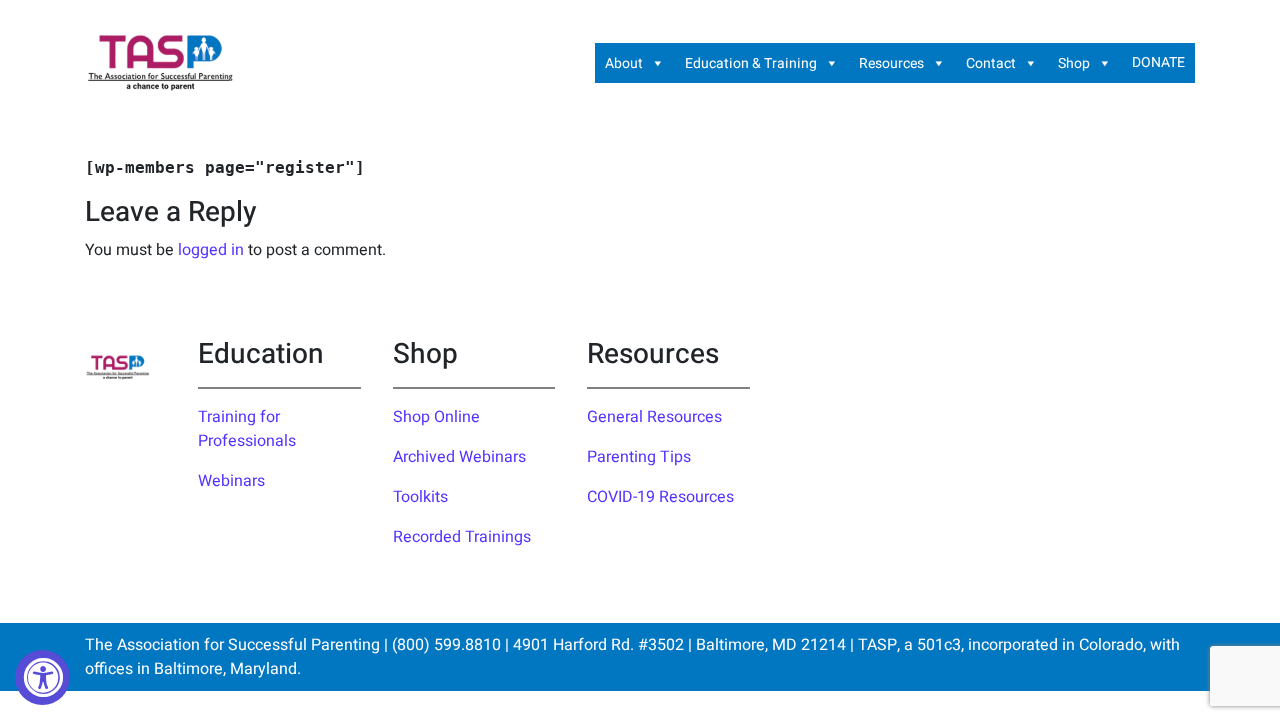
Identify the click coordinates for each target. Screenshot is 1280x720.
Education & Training (751, 63)
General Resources (654, 417)
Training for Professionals (247, 429)
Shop (1074, 63)
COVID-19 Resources (660, 497)
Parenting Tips (639, 457)
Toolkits (420, 497)
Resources (891, 63)
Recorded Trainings (462, 537)
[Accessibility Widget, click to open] (42, 677)
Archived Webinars (459, 457)
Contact (991, 63)
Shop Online (436, 417)
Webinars (231, 481)
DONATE (1158, 62)
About (624, 63)
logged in (211, 250)
